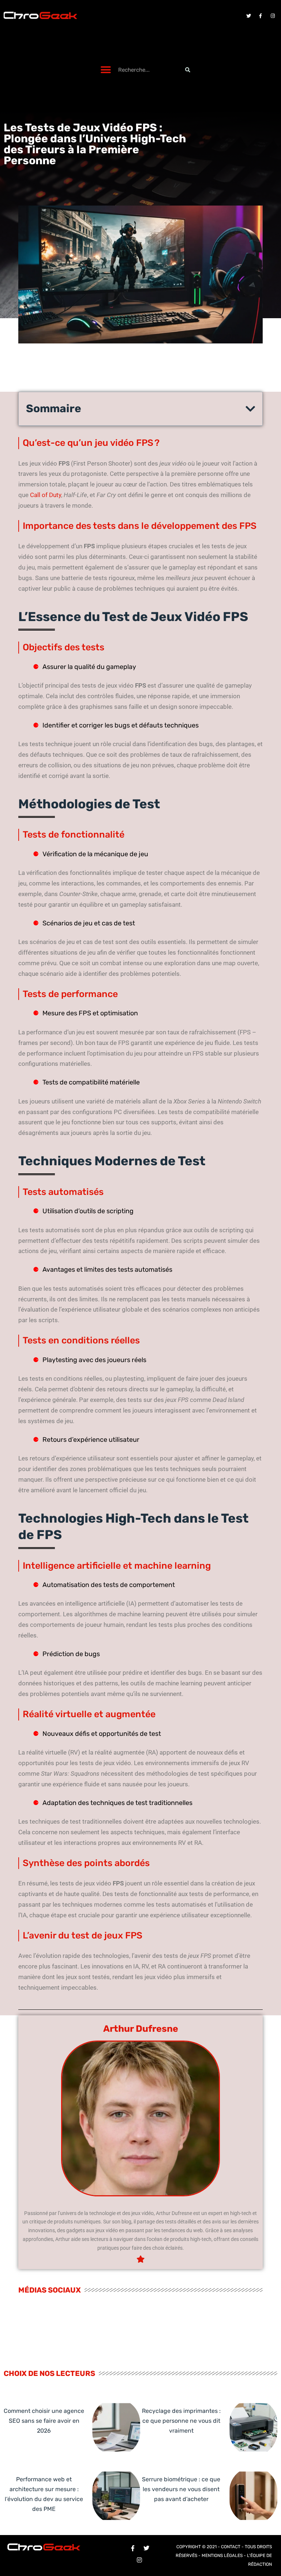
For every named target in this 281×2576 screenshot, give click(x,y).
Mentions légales (222, 2556)
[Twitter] (248, 16)
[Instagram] (273, 16)
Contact (231, 2547)
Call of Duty (46, 495)
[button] (106, 70)
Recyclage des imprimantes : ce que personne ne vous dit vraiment (181, 2421)
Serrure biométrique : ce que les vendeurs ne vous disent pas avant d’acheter (181, 2489)
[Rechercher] (188, 70)
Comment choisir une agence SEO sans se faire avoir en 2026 (44, 2421)
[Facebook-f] (261, 16)
